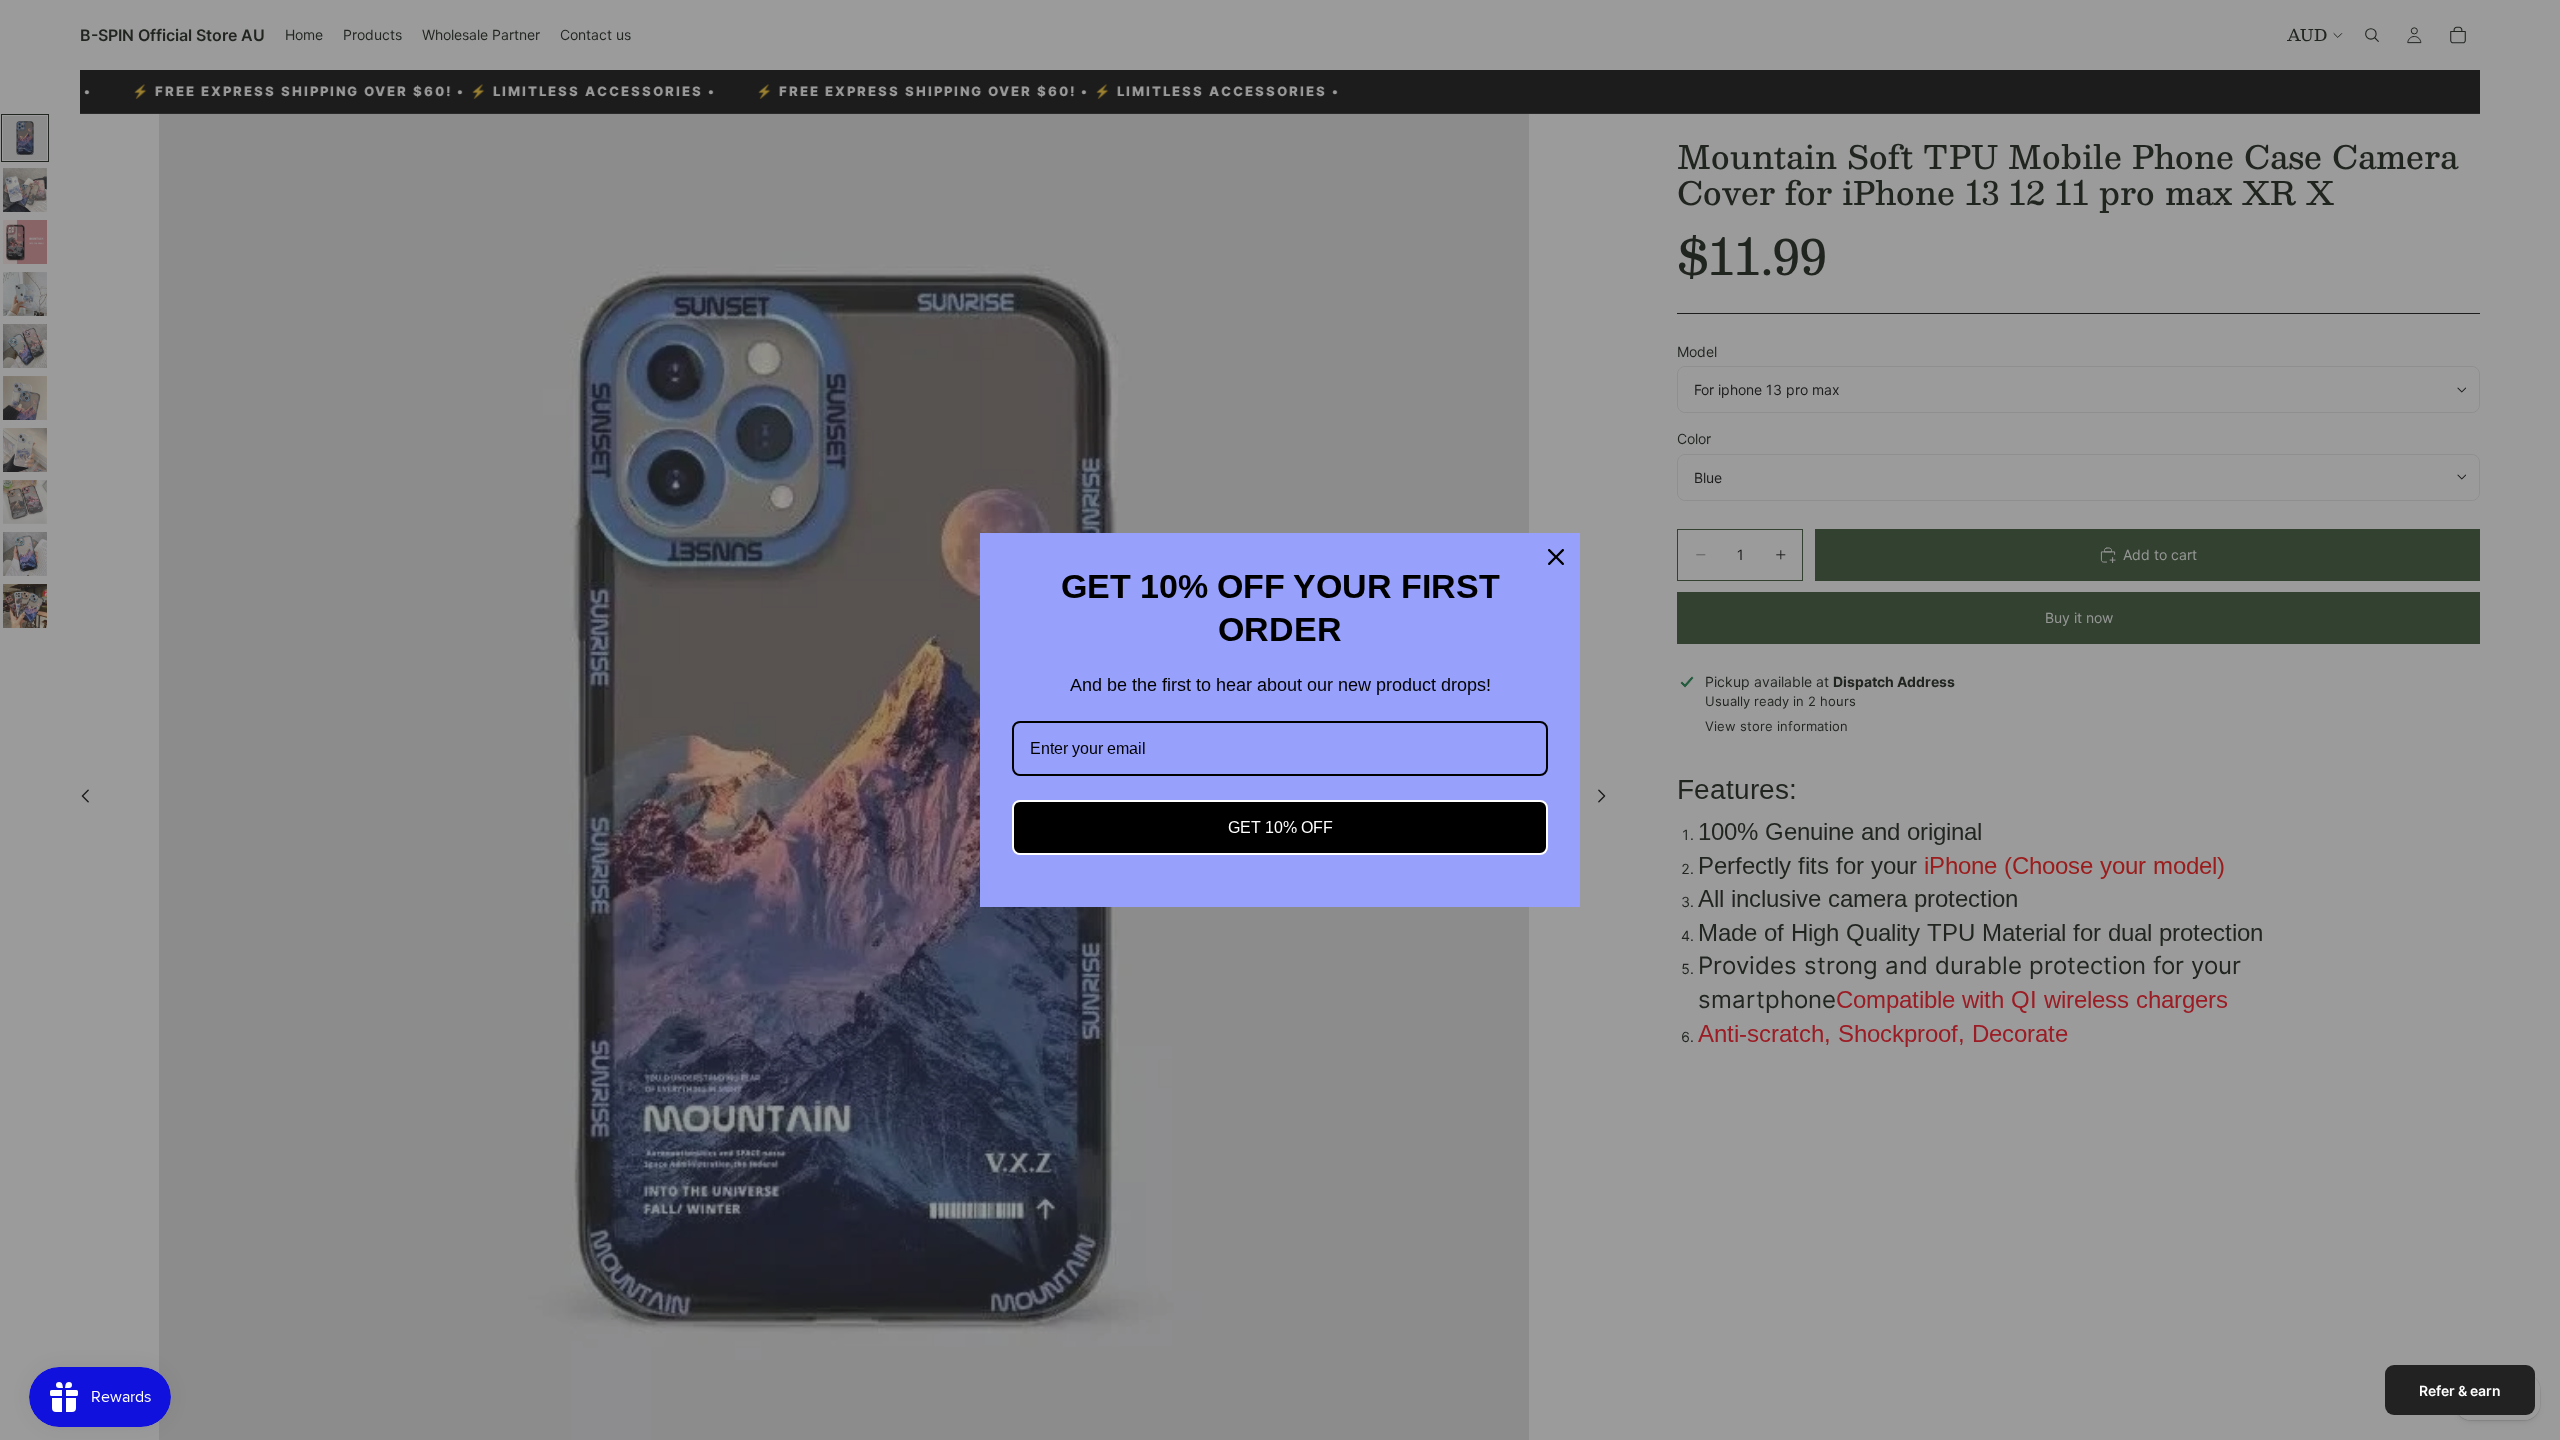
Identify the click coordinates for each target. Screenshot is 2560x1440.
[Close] (1556, 557)
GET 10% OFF (1280, 827)
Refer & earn (2460, 1390)
